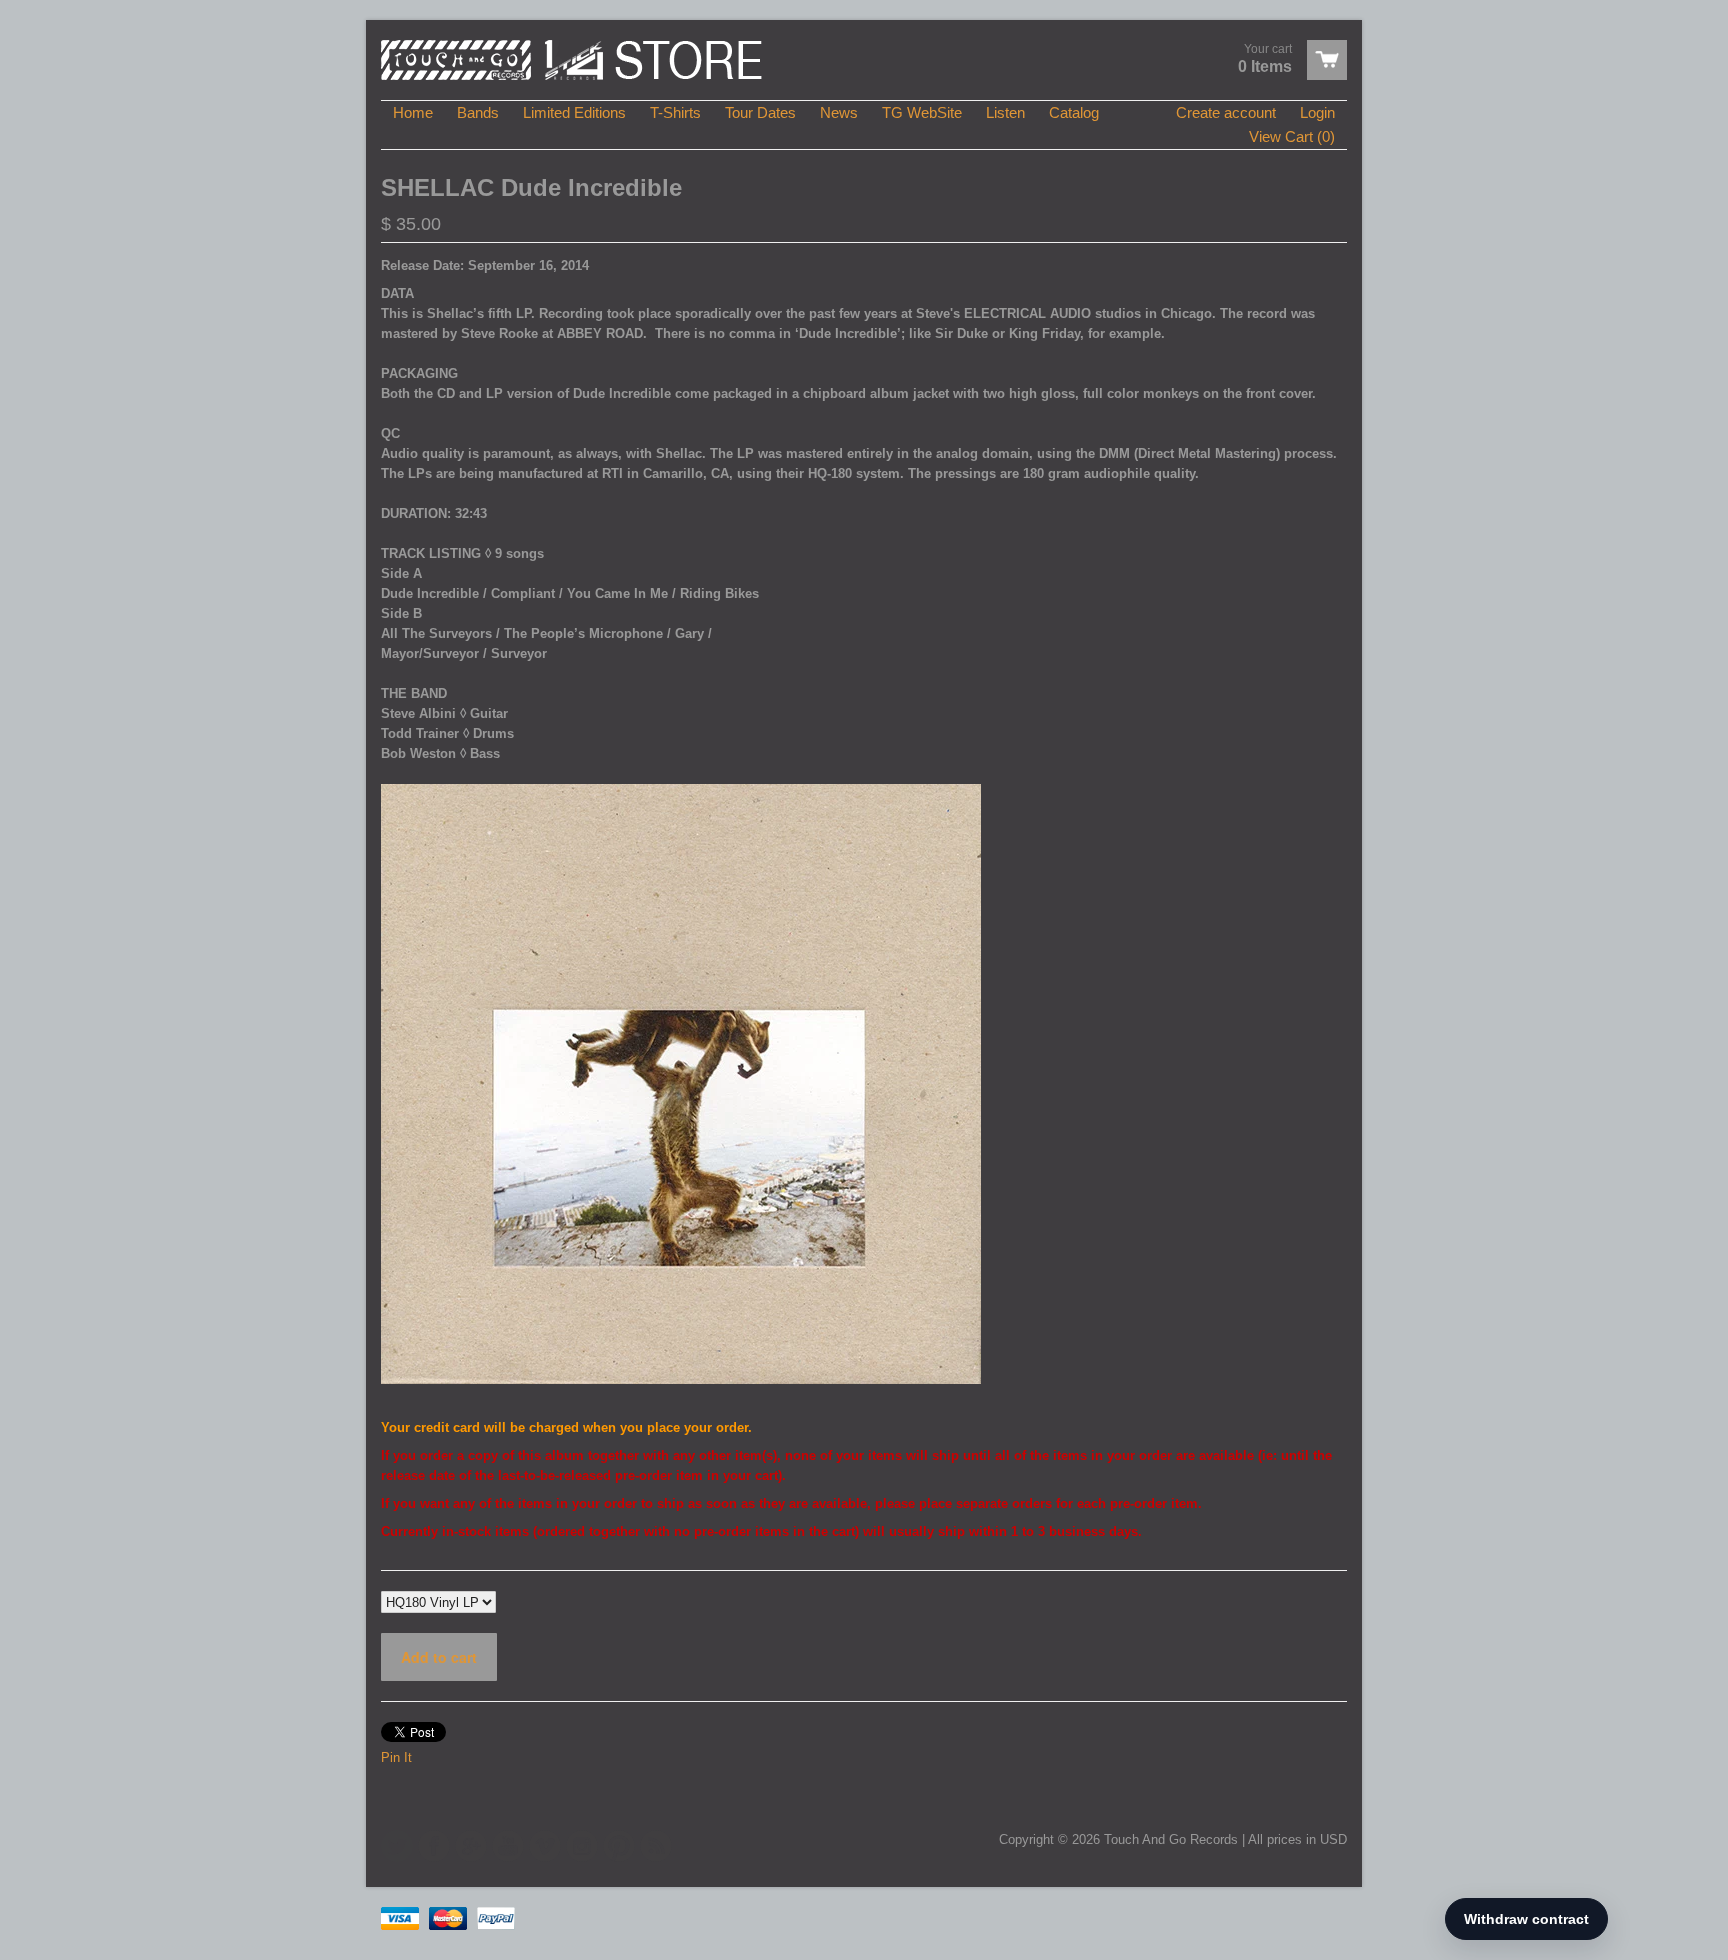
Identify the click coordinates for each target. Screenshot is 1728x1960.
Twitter (397, 1846)
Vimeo (545, 1846)
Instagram (582, 1846)
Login (1317, 112)
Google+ (471, 1846)
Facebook (434, 1846)
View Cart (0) (1292, 136)
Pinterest (619, 1846)
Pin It (396, 1757)
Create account (1226, 112)
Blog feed (656, 1846)
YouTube (508, 1846)
